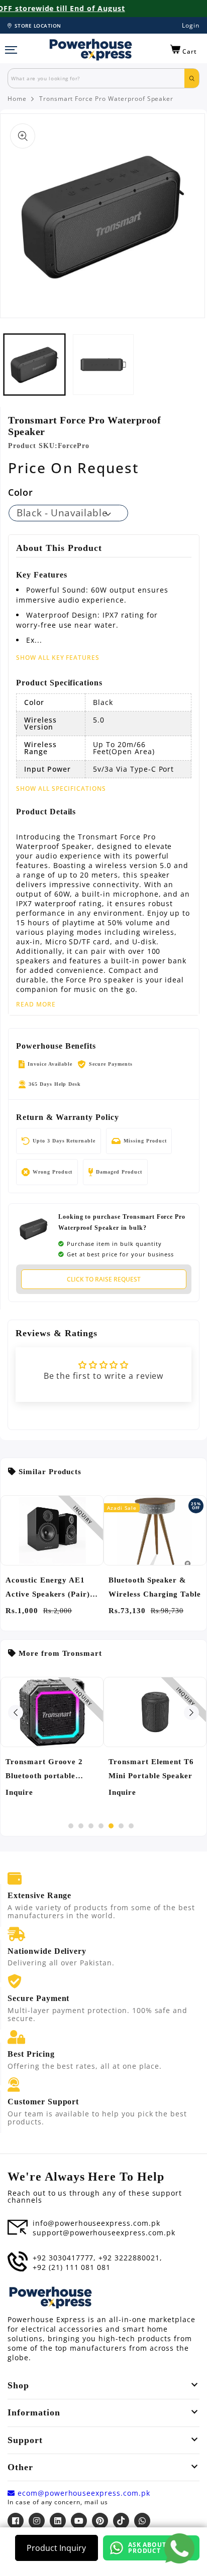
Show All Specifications (61, 789)
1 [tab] (71, 1826)
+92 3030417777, (64, 2258)
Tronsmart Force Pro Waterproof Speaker (106, 99)
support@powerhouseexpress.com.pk (104, 2233)
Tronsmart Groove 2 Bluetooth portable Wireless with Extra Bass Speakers (44, 1770)
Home (17, 99)
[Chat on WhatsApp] (179, 2548)
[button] (184, 50)
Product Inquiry (56, 2548)
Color (20, 492)
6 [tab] (121, 1826)
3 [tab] (91, 1826)
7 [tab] (131, 1826)
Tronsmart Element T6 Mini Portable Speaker (151, 1769)
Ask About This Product (156, 2548)
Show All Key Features (58, 658)
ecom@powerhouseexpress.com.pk (83, 2493)
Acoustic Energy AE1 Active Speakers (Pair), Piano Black (49, 1589)
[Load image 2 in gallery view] (103, 365)
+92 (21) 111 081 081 (72, 2267)
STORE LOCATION (38, 26)
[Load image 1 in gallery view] (34, 365)
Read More (36, 1005)
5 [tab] (111, 1826)
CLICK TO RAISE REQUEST (104, 1279)
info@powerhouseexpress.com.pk (96, 2223)
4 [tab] (101, 1826)
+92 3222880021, (130, 2258)
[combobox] (96, 78)
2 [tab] (81, 1826)
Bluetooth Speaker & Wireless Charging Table (155, 1587)
